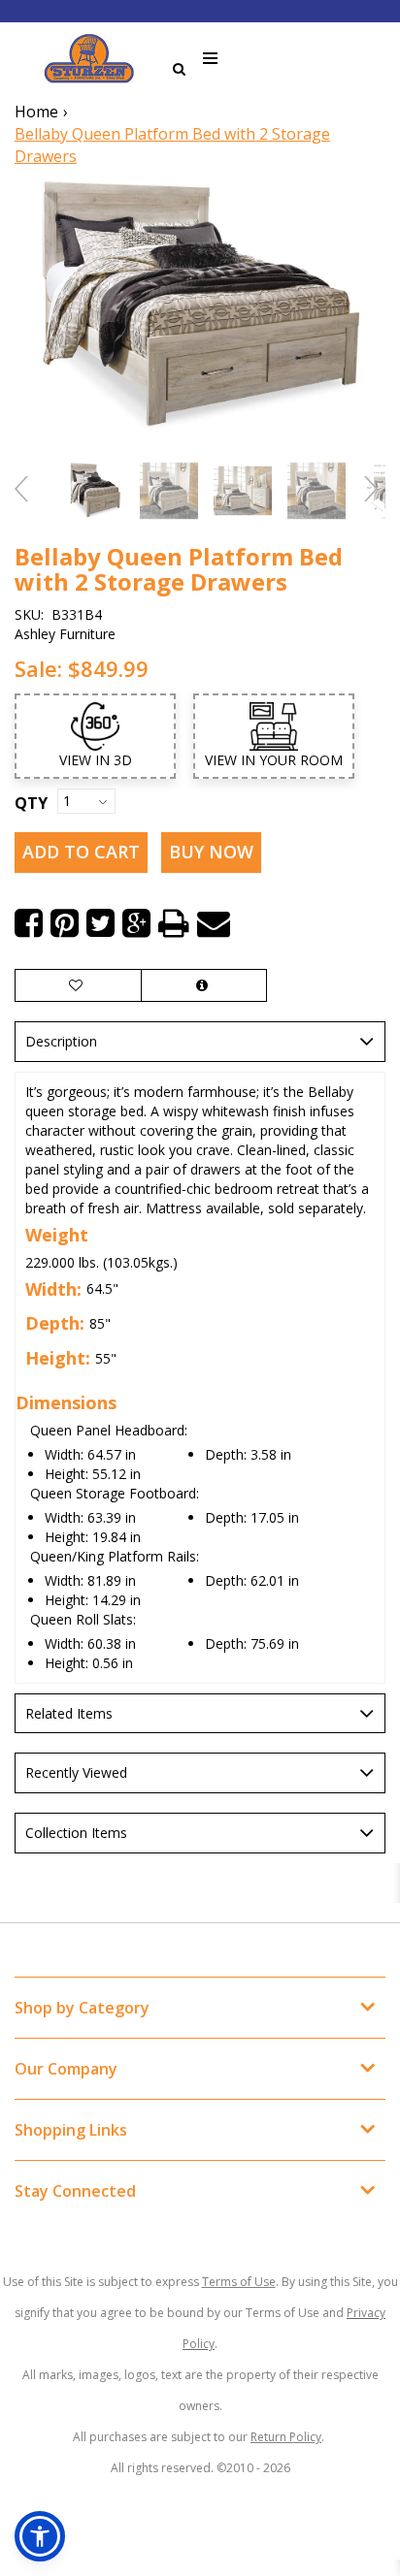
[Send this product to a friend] (214, 923)
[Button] (211, 59)
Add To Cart (81, 852)
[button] (40, 2536)
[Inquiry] (204, 985)
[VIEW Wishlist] (78, 985)
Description (61, 1041)
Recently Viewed (76, 1772)
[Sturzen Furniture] (89, 59)
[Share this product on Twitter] (100, 923)
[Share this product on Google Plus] (136, 923)
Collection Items (76, 1833)
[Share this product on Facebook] (29, 923)
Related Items (69, 1713)
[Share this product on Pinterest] (65, 923)
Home (36, 112)
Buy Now (211, 852)
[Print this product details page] (174, 923)
